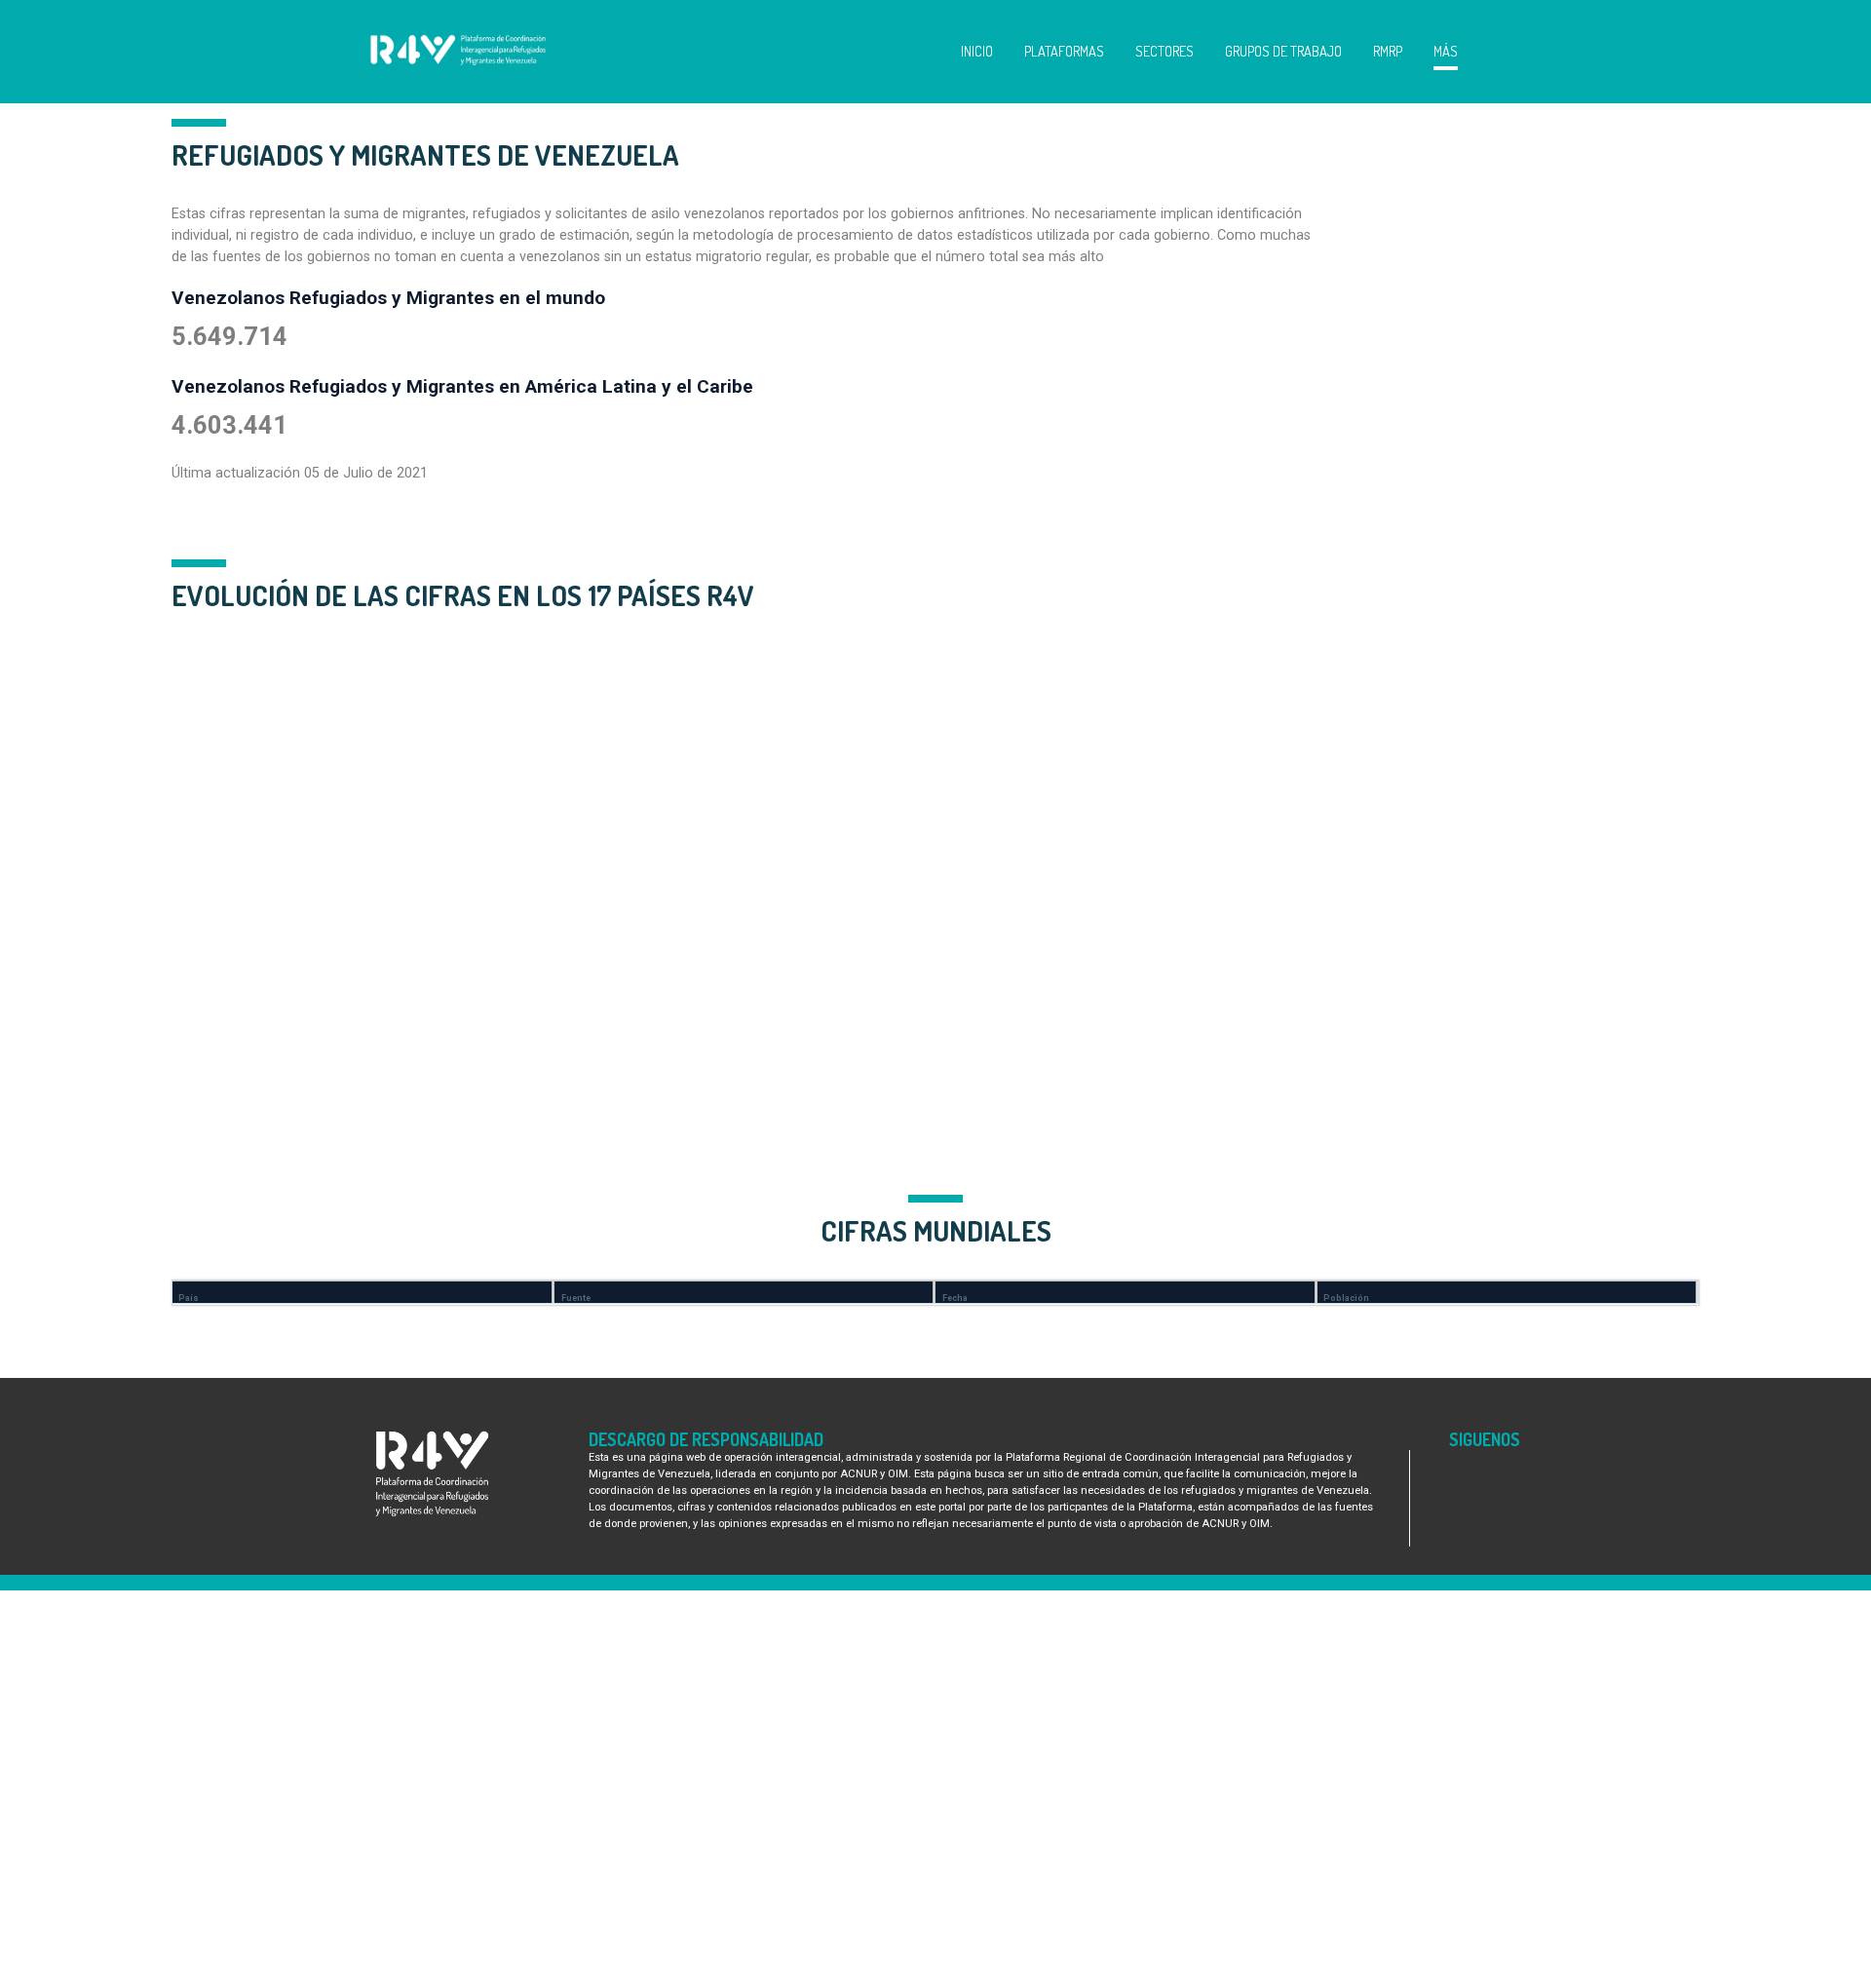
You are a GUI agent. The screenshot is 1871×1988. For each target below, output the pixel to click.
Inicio (977, 51)
